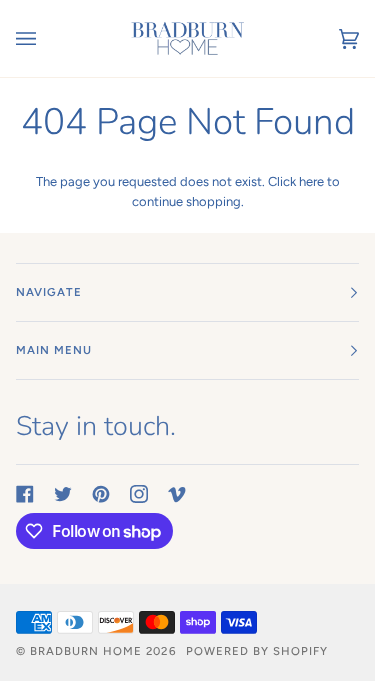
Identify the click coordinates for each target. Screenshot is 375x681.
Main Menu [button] (54, 350)
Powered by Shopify (257, 651)
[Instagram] (139, 494)
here (311, 181)
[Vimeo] (177, 494)
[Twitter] (63, 494)
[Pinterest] (101, 494)
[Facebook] (25, 494)
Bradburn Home (86, 651)
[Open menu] (46, 38)
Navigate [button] (49, 292)
